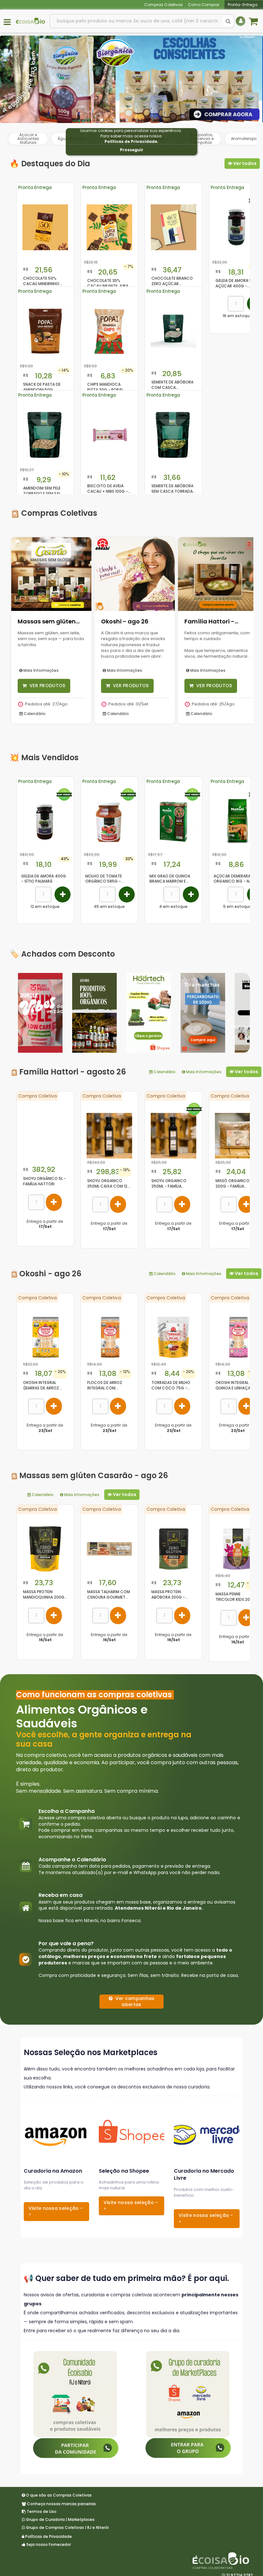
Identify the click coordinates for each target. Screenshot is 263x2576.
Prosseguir (132, 150)
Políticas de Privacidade (131, 141)
